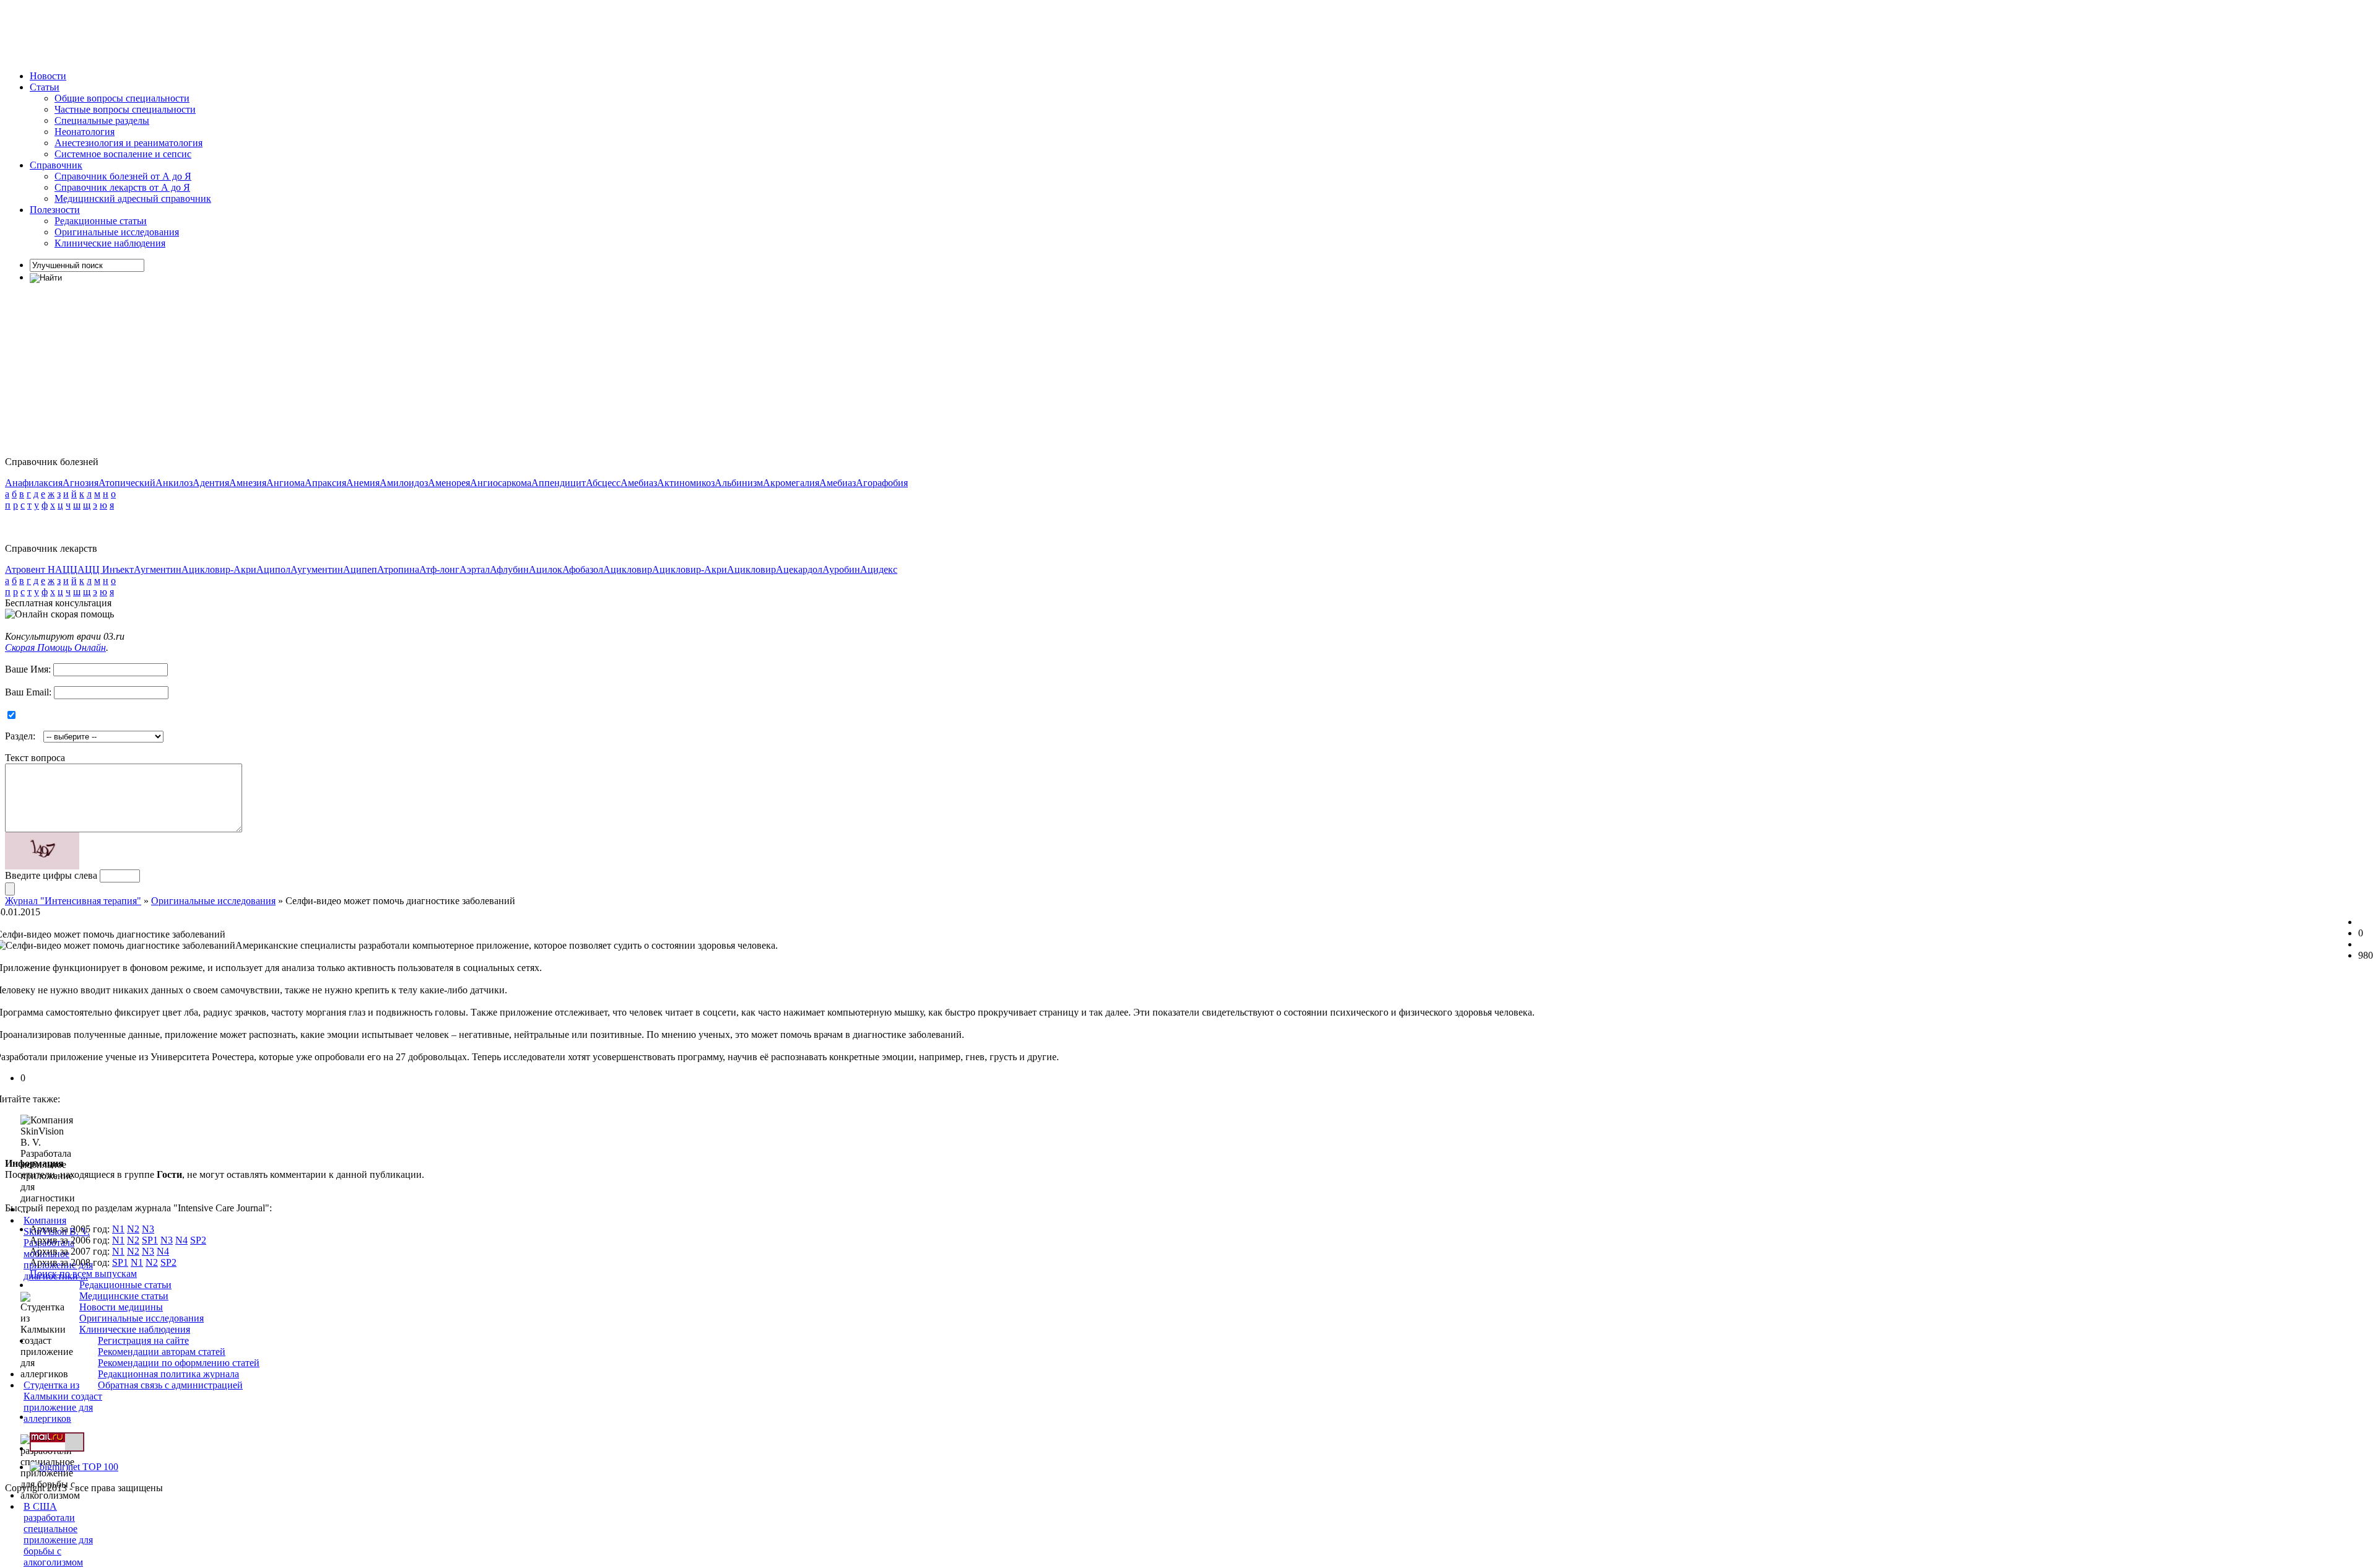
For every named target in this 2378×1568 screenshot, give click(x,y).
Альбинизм (739, 483)
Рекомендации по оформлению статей (179, 1363)
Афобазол (583, 569)
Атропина (398, 569)
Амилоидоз (404, 483)
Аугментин (158, 569)
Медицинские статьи (124, 1296)
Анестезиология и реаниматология (128, 143)
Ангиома (285, 483)
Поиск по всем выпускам (83, 1274)
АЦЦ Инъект (106, 569)
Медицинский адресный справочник (133, 198)
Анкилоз (174, 483)
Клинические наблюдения (110, 243)
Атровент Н (30, 569)
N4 (181, 1240)
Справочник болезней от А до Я (123, 176)
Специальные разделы (102, 120)
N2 (133, 1229)
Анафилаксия (34, 483)
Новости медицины (121, 1307)
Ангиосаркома (501, 483)
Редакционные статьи (101, 221)
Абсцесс (603, 483)
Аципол (273, 569)
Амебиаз (639, 483)
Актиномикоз (686, 483)
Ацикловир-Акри (219, 569)
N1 (118, 1229)
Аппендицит (559, 483)
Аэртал (475, 569)
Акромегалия (791, 483)
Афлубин (509, 569)
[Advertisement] (230, 33)
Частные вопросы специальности (125, 109)
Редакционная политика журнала (168, 1374)
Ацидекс (879, 569)
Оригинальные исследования (117, 232)
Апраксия (325, 483)
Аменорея (449, 483)
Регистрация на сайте (143, 1340)
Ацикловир (628, 569)
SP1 (150, 1240)
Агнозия (81, 483)
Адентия (211, 483)
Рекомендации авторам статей (162, 1352)
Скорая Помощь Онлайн (55, 647)
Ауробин (841, 569)
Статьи (45, 87)
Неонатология (85, 132)
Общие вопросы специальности (122, 98)
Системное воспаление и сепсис (123, 154)
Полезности (55, 210)
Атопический (127, 483)
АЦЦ (66, 569)
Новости (48, 76)
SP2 (198, 1240)
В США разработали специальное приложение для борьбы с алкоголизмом (58, 1534)
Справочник (56, 165)
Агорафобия (882, 483)
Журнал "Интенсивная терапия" (73, 901)
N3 (148, 1229)
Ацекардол (799, 569)
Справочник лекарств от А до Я (122, 187)
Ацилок (546, 569)
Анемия (363, 483)
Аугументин (317, 569)
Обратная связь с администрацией (170, 1385)
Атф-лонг (439, 569)
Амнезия (248, 483)
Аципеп (360, 569)
